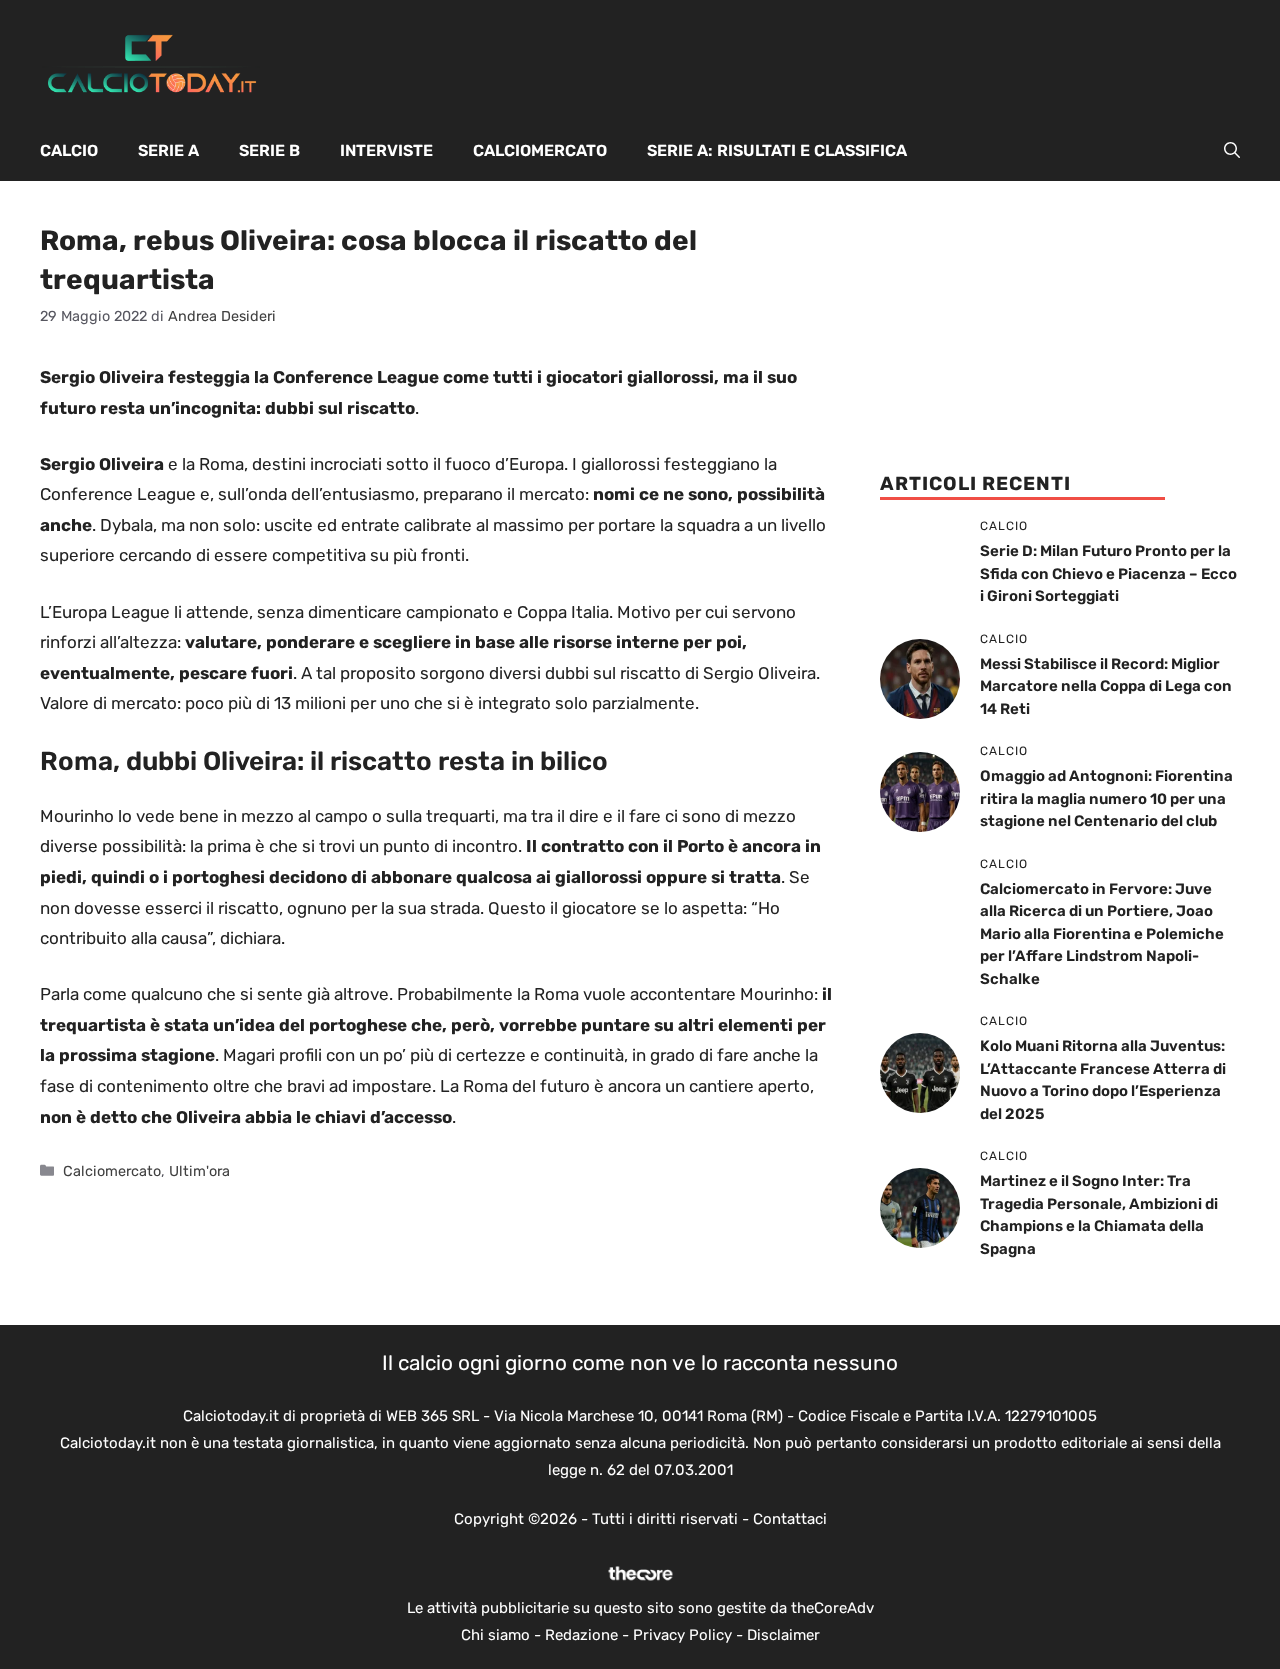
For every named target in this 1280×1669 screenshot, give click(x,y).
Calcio (69, 150)
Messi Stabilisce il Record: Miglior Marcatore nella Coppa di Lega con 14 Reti (1106, 686)
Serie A (168, 150)
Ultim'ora (199, 1171)
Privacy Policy (682, 1635)
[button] (1232, 151)
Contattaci (790, 1519)
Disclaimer (783, 1635)
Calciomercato (540, 150)
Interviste (386, 150)
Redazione (581, 1635)
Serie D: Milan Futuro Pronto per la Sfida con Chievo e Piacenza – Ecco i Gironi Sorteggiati (1108, 573)
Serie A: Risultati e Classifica (777, 150)
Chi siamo (495, 1635)
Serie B (269, 150)
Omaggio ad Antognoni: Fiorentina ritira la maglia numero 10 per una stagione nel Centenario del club (1106, 798)
